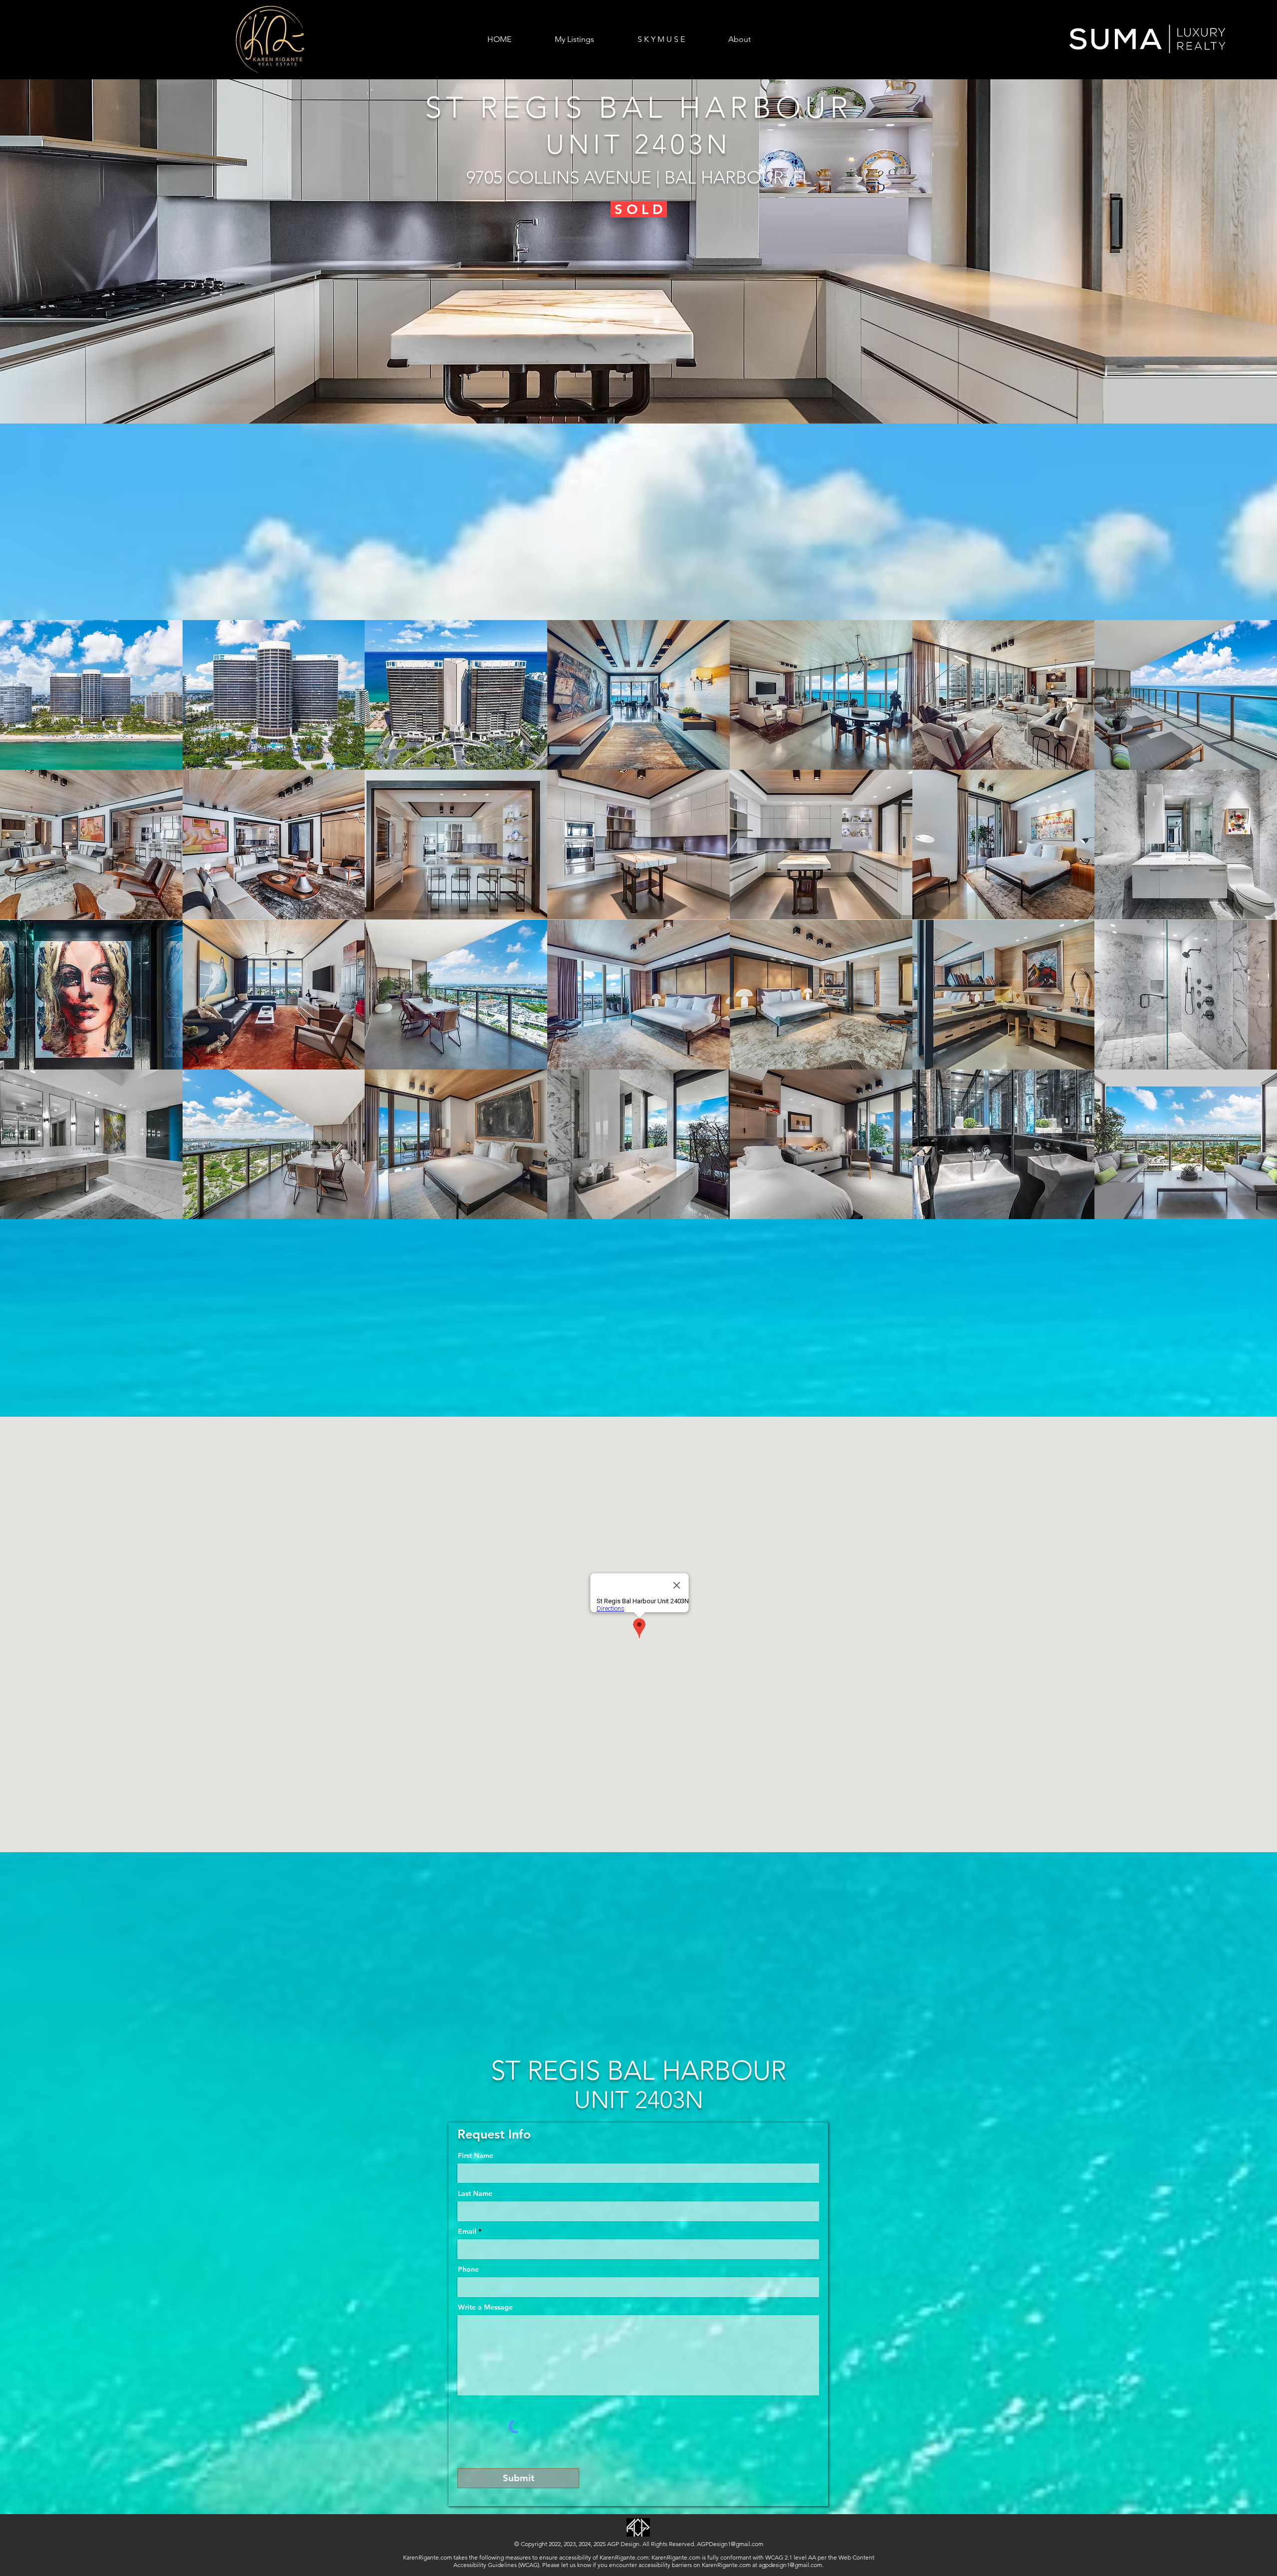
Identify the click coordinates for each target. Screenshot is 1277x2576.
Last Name (475, 2193)
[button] (638, 251)
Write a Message (485, 2307)
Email (467, 2231)
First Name (476, 2155)
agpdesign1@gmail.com (790, 2565)
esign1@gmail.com (738, 2544)
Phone (468, 2269)
